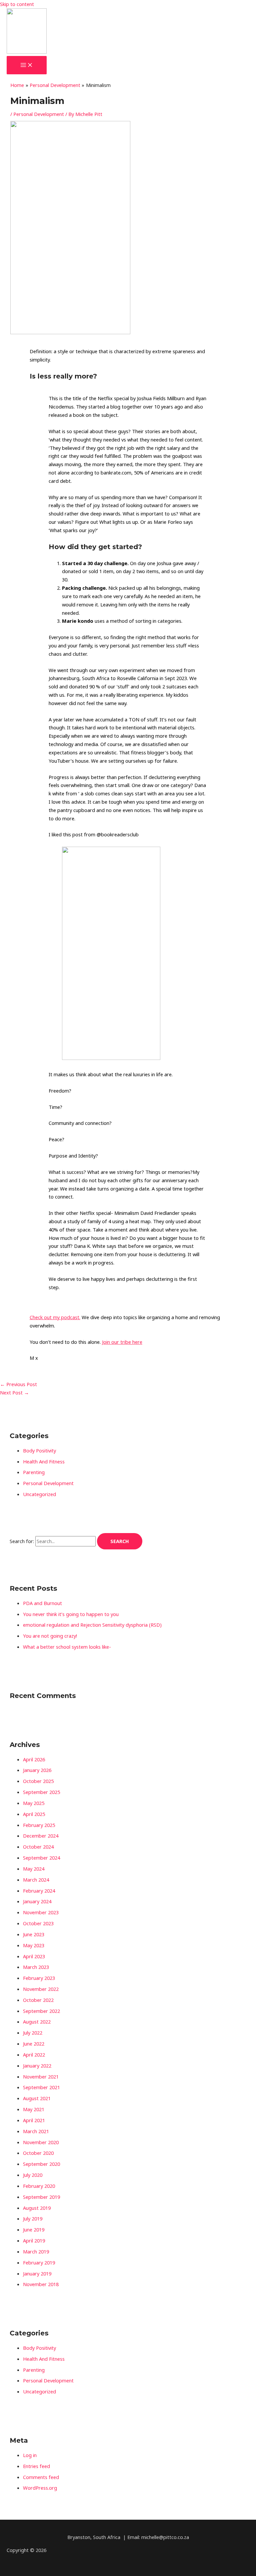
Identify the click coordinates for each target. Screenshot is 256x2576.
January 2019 (37, 2273)
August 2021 (37, 2098)
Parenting (34, 1472)
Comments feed (41, 2477)
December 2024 (41, 1836)
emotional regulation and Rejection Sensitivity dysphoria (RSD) (92, 1625)
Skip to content (17, 4)
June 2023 (34, 1934)
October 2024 (38, 1847)
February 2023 (39, 1978)
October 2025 (38, 1781)
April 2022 (34, 2055)
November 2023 (41, 1912)
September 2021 (41, 2087)
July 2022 (33, 2033)
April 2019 (34, 2240)
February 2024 (39, 1891)
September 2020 (41, 2164)
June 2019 (34, 2229)
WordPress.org (40, 2488)
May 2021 (34, 2109)
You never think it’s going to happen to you (71, 1614)
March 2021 (36, 2131)
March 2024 (36, 1880)
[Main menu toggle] (27, 65)
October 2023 (38, 1923)
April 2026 (34, 1759)
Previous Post (18, 1384)
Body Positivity (39, 1450)
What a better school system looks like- (67, 1647)
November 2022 (41, 1989)
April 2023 (34, 1956)
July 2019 (33, 2218)
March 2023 (36, 1967)
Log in (30, 2455)
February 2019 (39, 2262)
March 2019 (36, 2251)
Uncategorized (39, 1494)
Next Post (14, 1392)
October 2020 (38, 2153)
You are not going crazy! (50, 1636)
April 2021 (34, 2120)
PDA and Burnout (42, 1603)
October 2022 (38, 2000)
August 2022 (37, 2022)
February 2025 (39, 1825)
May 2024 (34, 1869)
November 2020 (41, 2142)
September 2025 (41, 1792)
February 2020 (39, 2186)
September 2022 (41, 2011)
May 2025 (34, 1803)
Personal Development (39, 114)
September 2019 (41, 2197)
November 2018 (41, 2284)
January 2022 (37, 2066)
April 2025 (34, 1814)
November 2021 (41, 2077)
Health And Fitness (44, 1461)
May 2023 (34, 1945)
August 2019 (37, 2208)
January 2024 (37, 1901)
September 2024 (41, 1858)
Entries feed (36, 2466)
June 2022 (34, 2044)
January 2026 (37, 1770)
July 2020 (33, 2175)
